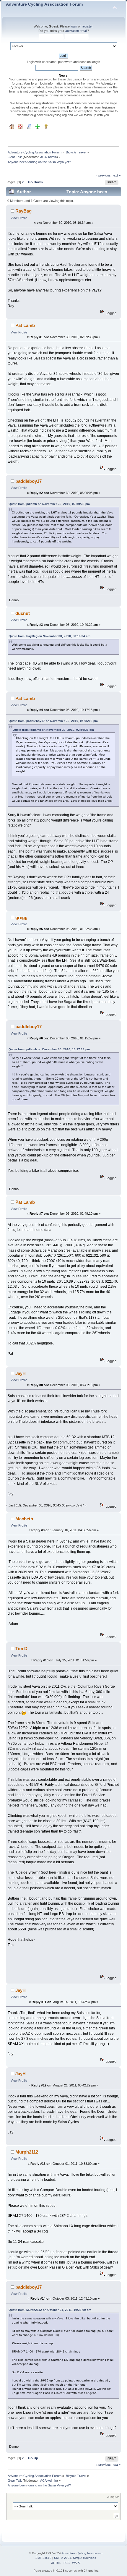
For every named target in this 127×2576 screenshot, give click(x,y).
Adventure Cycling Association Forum (44, 4)
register (87, 26)
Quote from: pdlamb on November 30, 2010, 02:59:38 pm (49, 504)
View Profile (19, 218)
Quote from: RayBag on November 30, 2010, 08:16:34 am (49, 636)
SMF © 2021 (63, 2558)
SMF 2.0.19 (43, 2558)
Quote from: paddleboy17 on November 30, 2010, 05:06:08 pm (53, 721)
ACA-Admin (48, 157)
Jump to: (113, 2497)
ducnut (23, 613)
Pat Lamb (25, 325)
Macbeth (24, 1519)
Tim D (21, 1649)
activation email (76, 31)
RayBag (23, 211)
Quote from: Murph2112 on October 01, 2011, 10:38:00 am (50, 2310)
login (74, 26)
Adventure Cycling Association (82, 2553)
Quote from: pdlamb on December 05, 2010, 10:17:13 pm (49, 1049)
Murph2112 (27, 2152)
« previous (103, 175)
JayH (21, 1373)
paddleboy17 (29, 481)
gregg (21, 917)
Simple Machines (84, 2558)
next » (116, 175)
